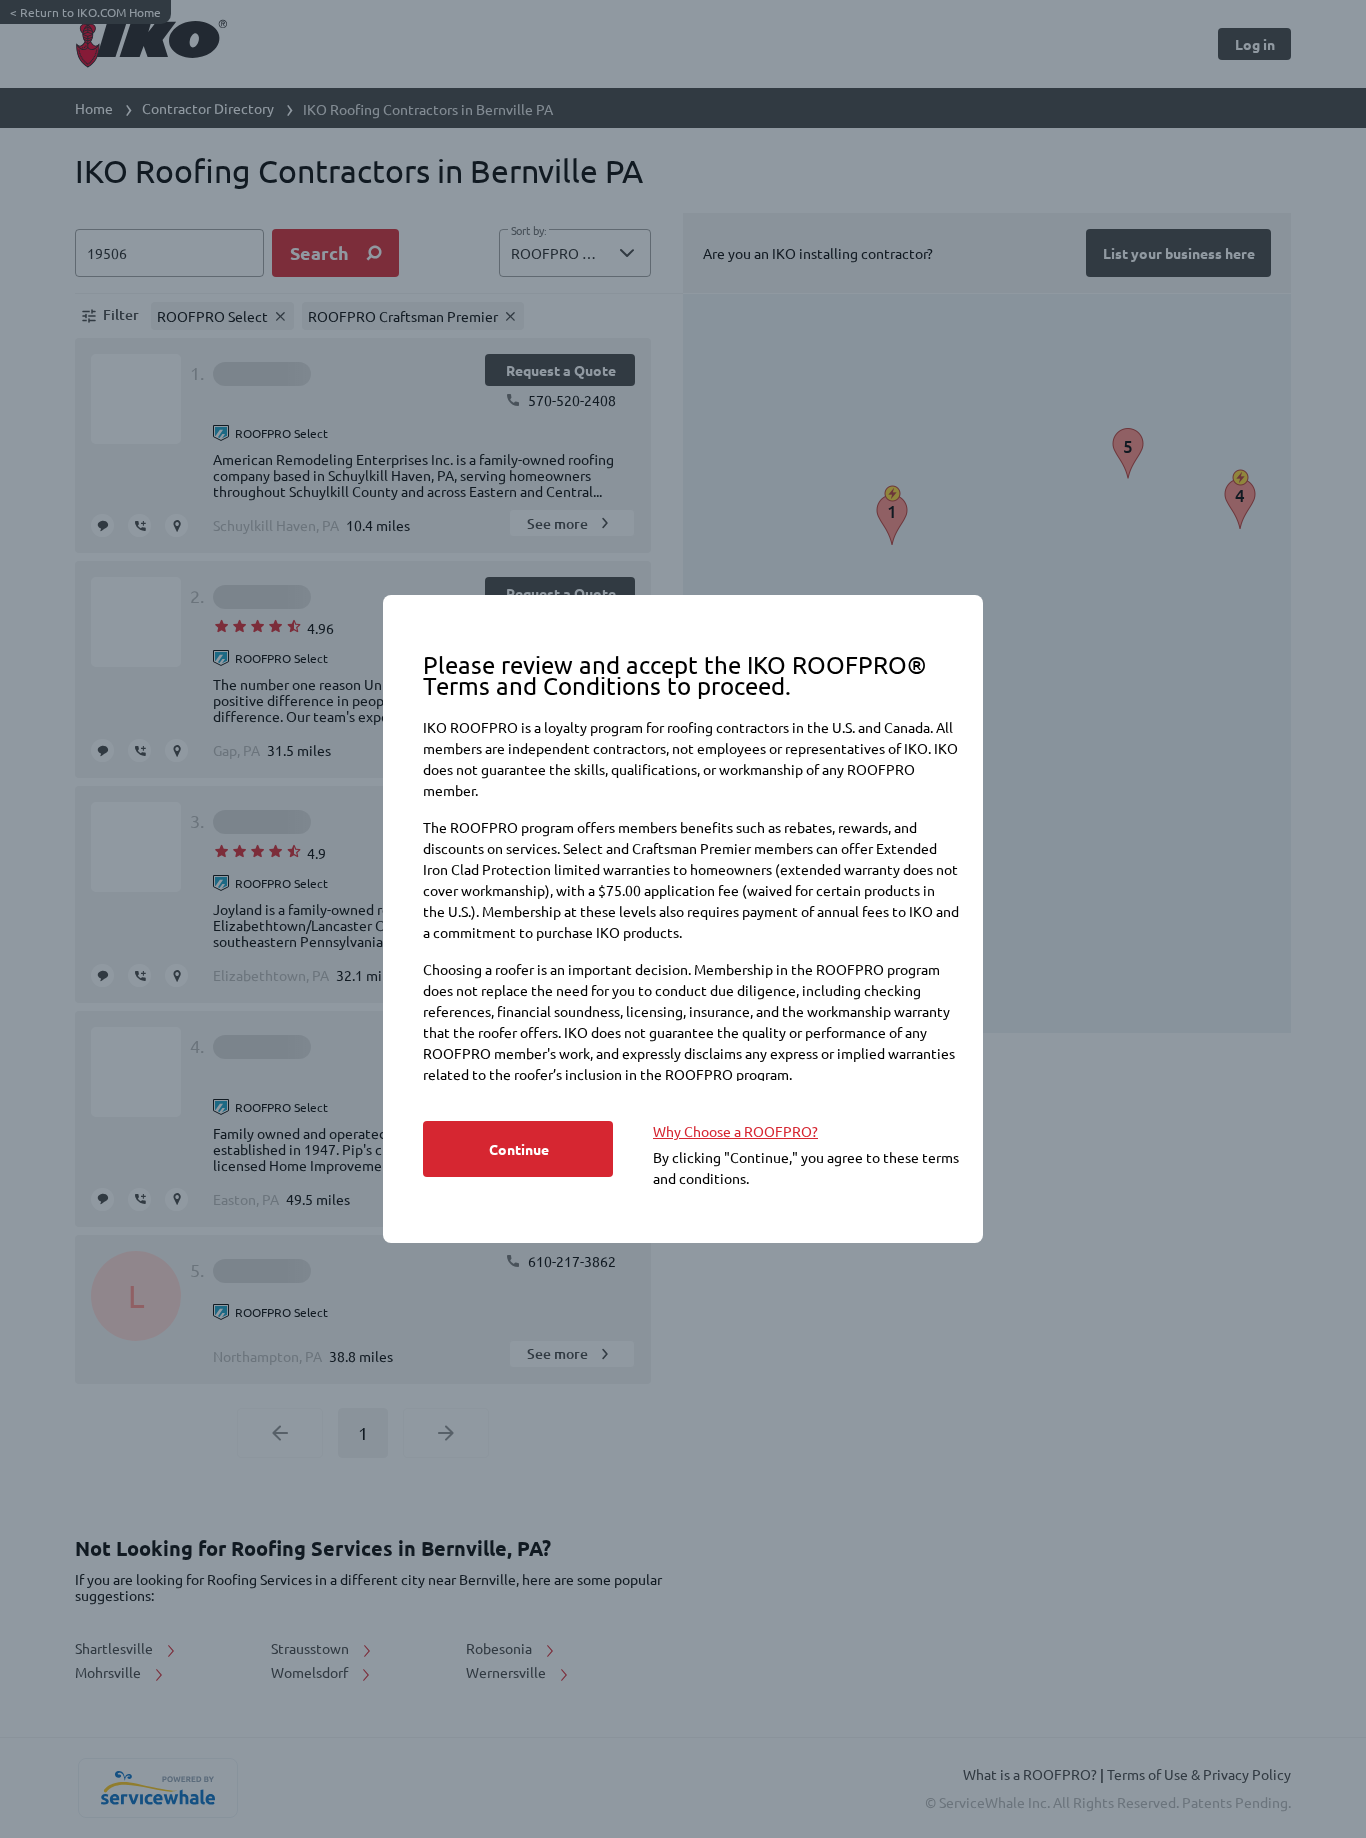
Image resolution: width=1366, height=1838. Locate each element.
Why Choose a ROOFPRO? (735, 1131)
